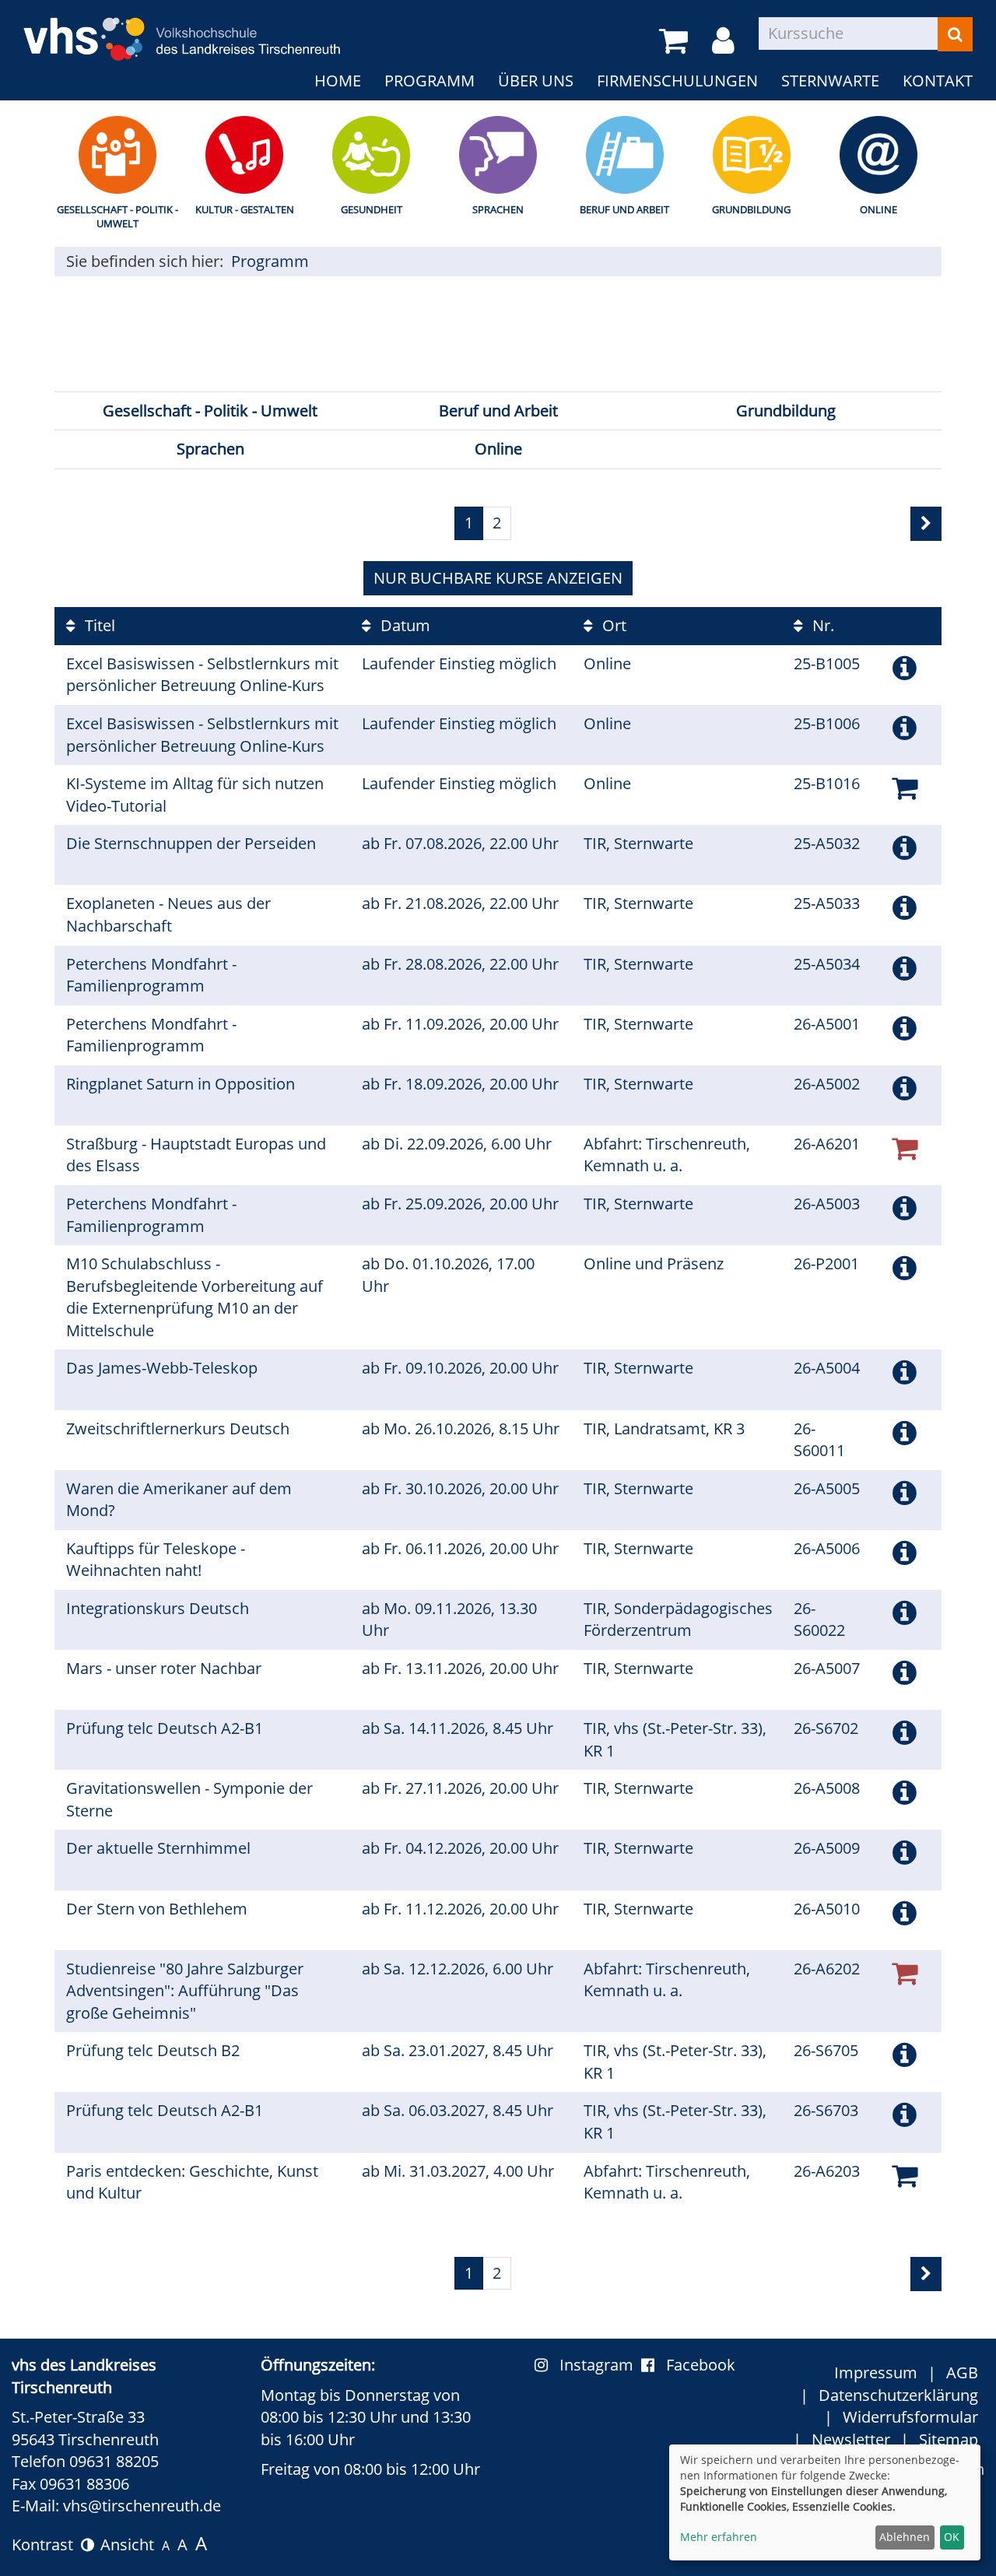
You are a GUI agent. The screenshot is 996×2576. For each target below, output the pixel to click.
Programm (430, 81)
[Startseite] (182, 29)
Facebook (701, 2365)
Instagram (600, 2365)
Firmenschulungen (677, 81)
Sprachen (498, 209)
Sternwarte (830, 81)
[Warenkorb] (676, 41)
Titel (98, 625)
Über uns (536, 81)
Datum (403, 625)
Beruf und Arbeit (624, 209)
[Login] (726, 41)
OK (952, 2537)
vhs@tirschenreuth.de (142, 2506)
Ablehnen (905, 2537)
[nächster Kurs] (926, 524)
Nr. (821, 625)
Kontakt (938, 81)
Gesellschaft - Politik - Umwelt (117, 217)
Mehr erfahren (719, 2537)
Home (338, 81)
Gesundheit (372, 209)
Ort (612, 625)
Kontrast (46, 2544)
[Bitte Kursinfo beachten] (905, 667)
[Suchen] (955, 34)
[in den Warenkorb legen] (905, 787)
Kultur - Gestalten (245, 209)
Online (879, 209)
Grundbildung (751, 209)
